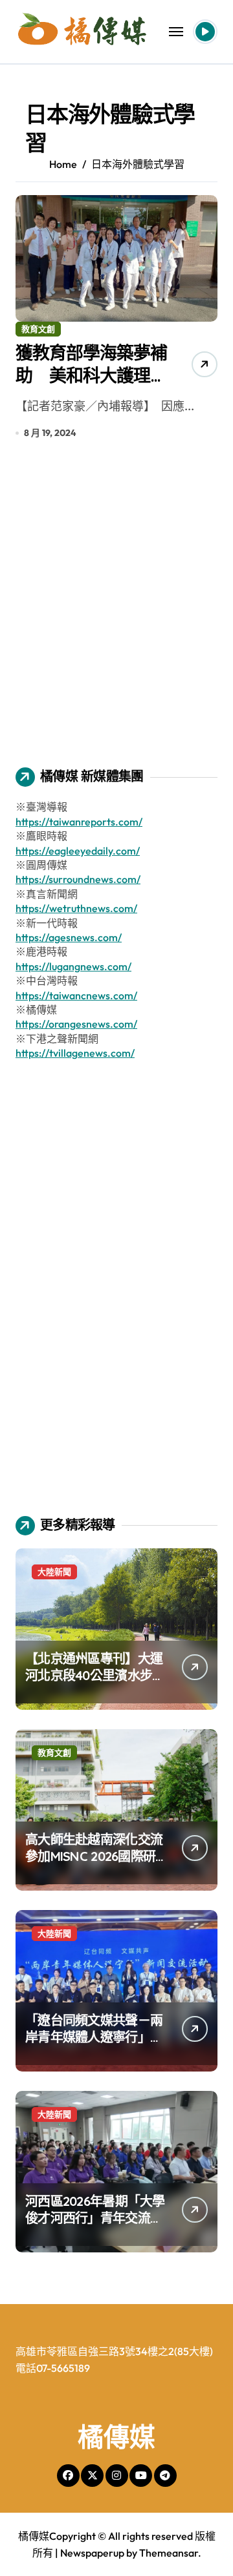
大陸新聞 (54, 1572)
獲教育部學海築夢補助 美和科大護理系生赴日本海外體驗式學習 (91, 387)
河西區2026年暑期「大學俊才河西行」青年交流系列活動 (95, 2218)
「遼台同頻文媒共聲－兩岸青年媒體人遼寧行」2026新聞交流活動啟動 (94, 2037)
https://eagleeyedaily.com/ (78, 851)
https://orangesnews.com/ (76, 1024)
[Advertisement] (116, 612)
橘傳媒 (116, 2436)
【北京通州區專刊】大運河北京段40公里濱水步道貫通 (95, 1675)
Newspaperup (92, 2553)
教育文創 (38, 329)
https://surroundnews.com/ (78, 879)
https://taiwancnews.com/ (76, 995)
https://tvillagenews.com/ (75, 1053)
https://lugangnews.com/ (73, 966)
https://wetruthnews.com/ (76, 908)
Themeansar (169, 2553)
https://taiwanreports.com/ (79, 822)
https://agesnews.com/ (69, 937)
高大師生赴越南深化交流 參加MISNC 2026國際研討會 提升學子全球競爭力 (95, 1856)
